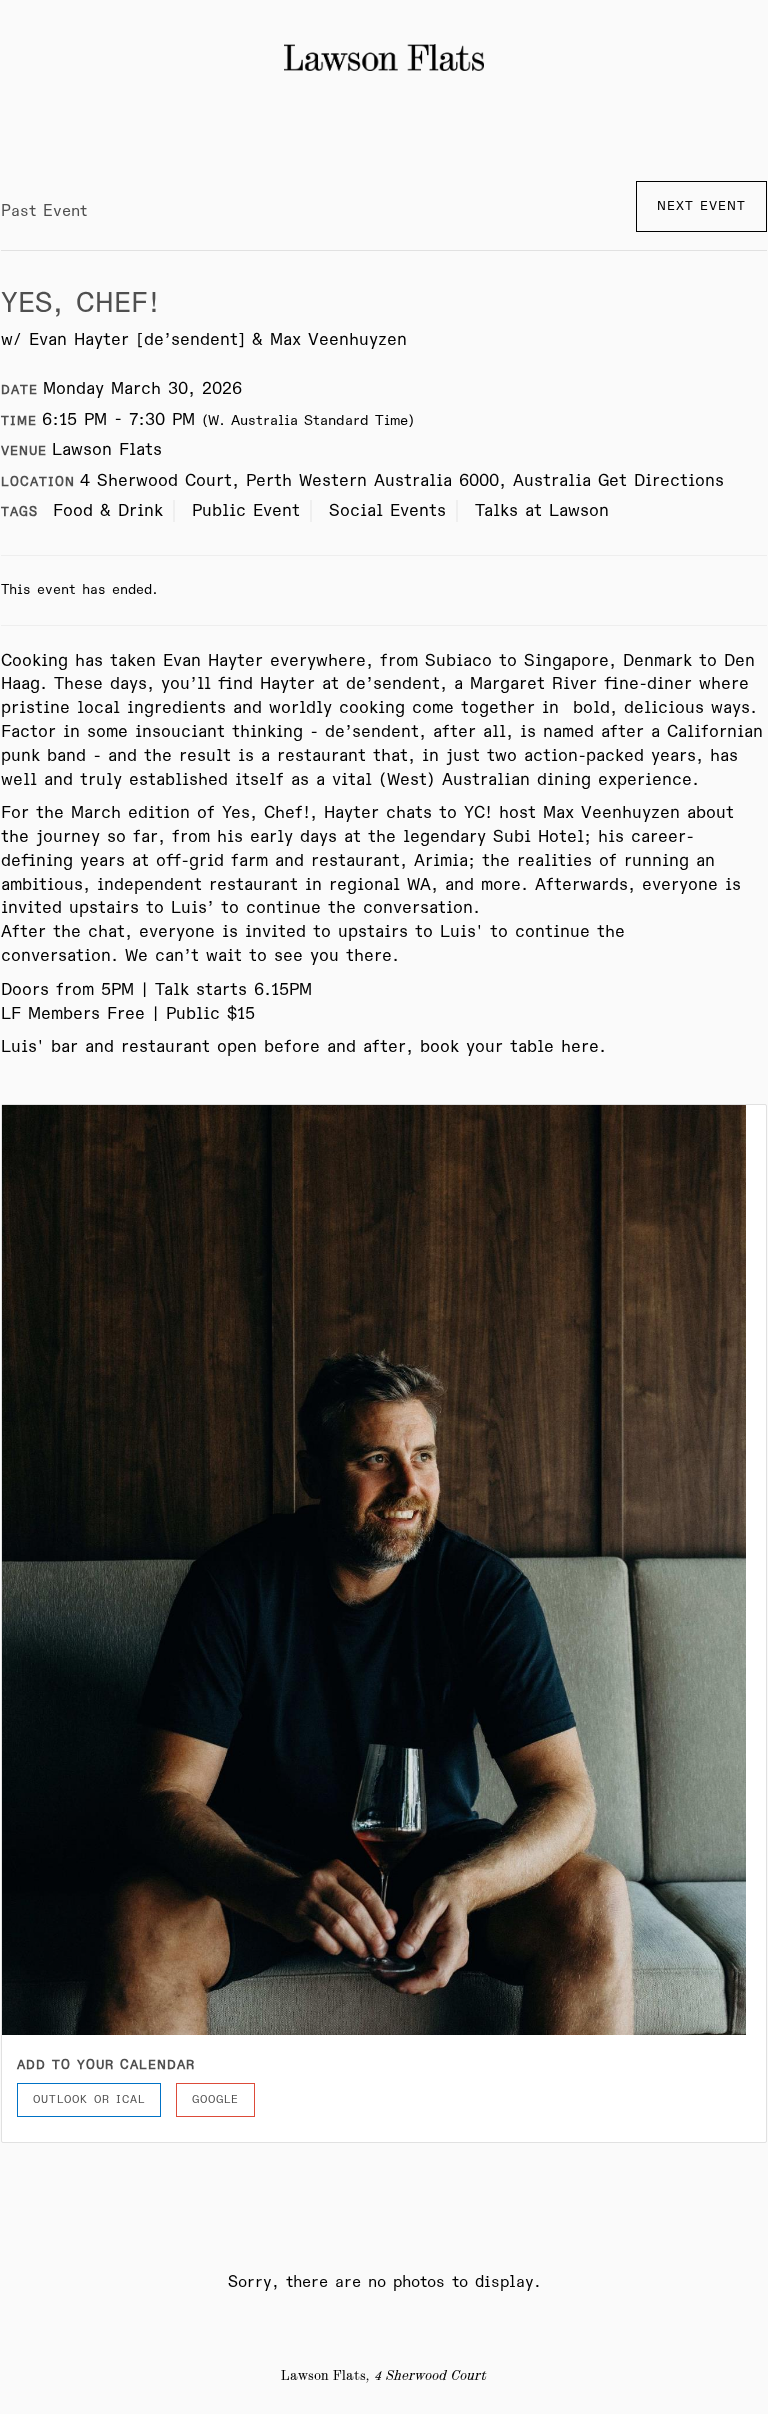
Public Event (246, 511)
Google (215, 2099)
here (580, 1047)
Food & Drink (108, 511)
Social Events (387, 511)
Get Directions (661, 481)
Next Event (701, 206)
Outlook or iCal (89, 2099)
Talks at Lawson (542, 511)
